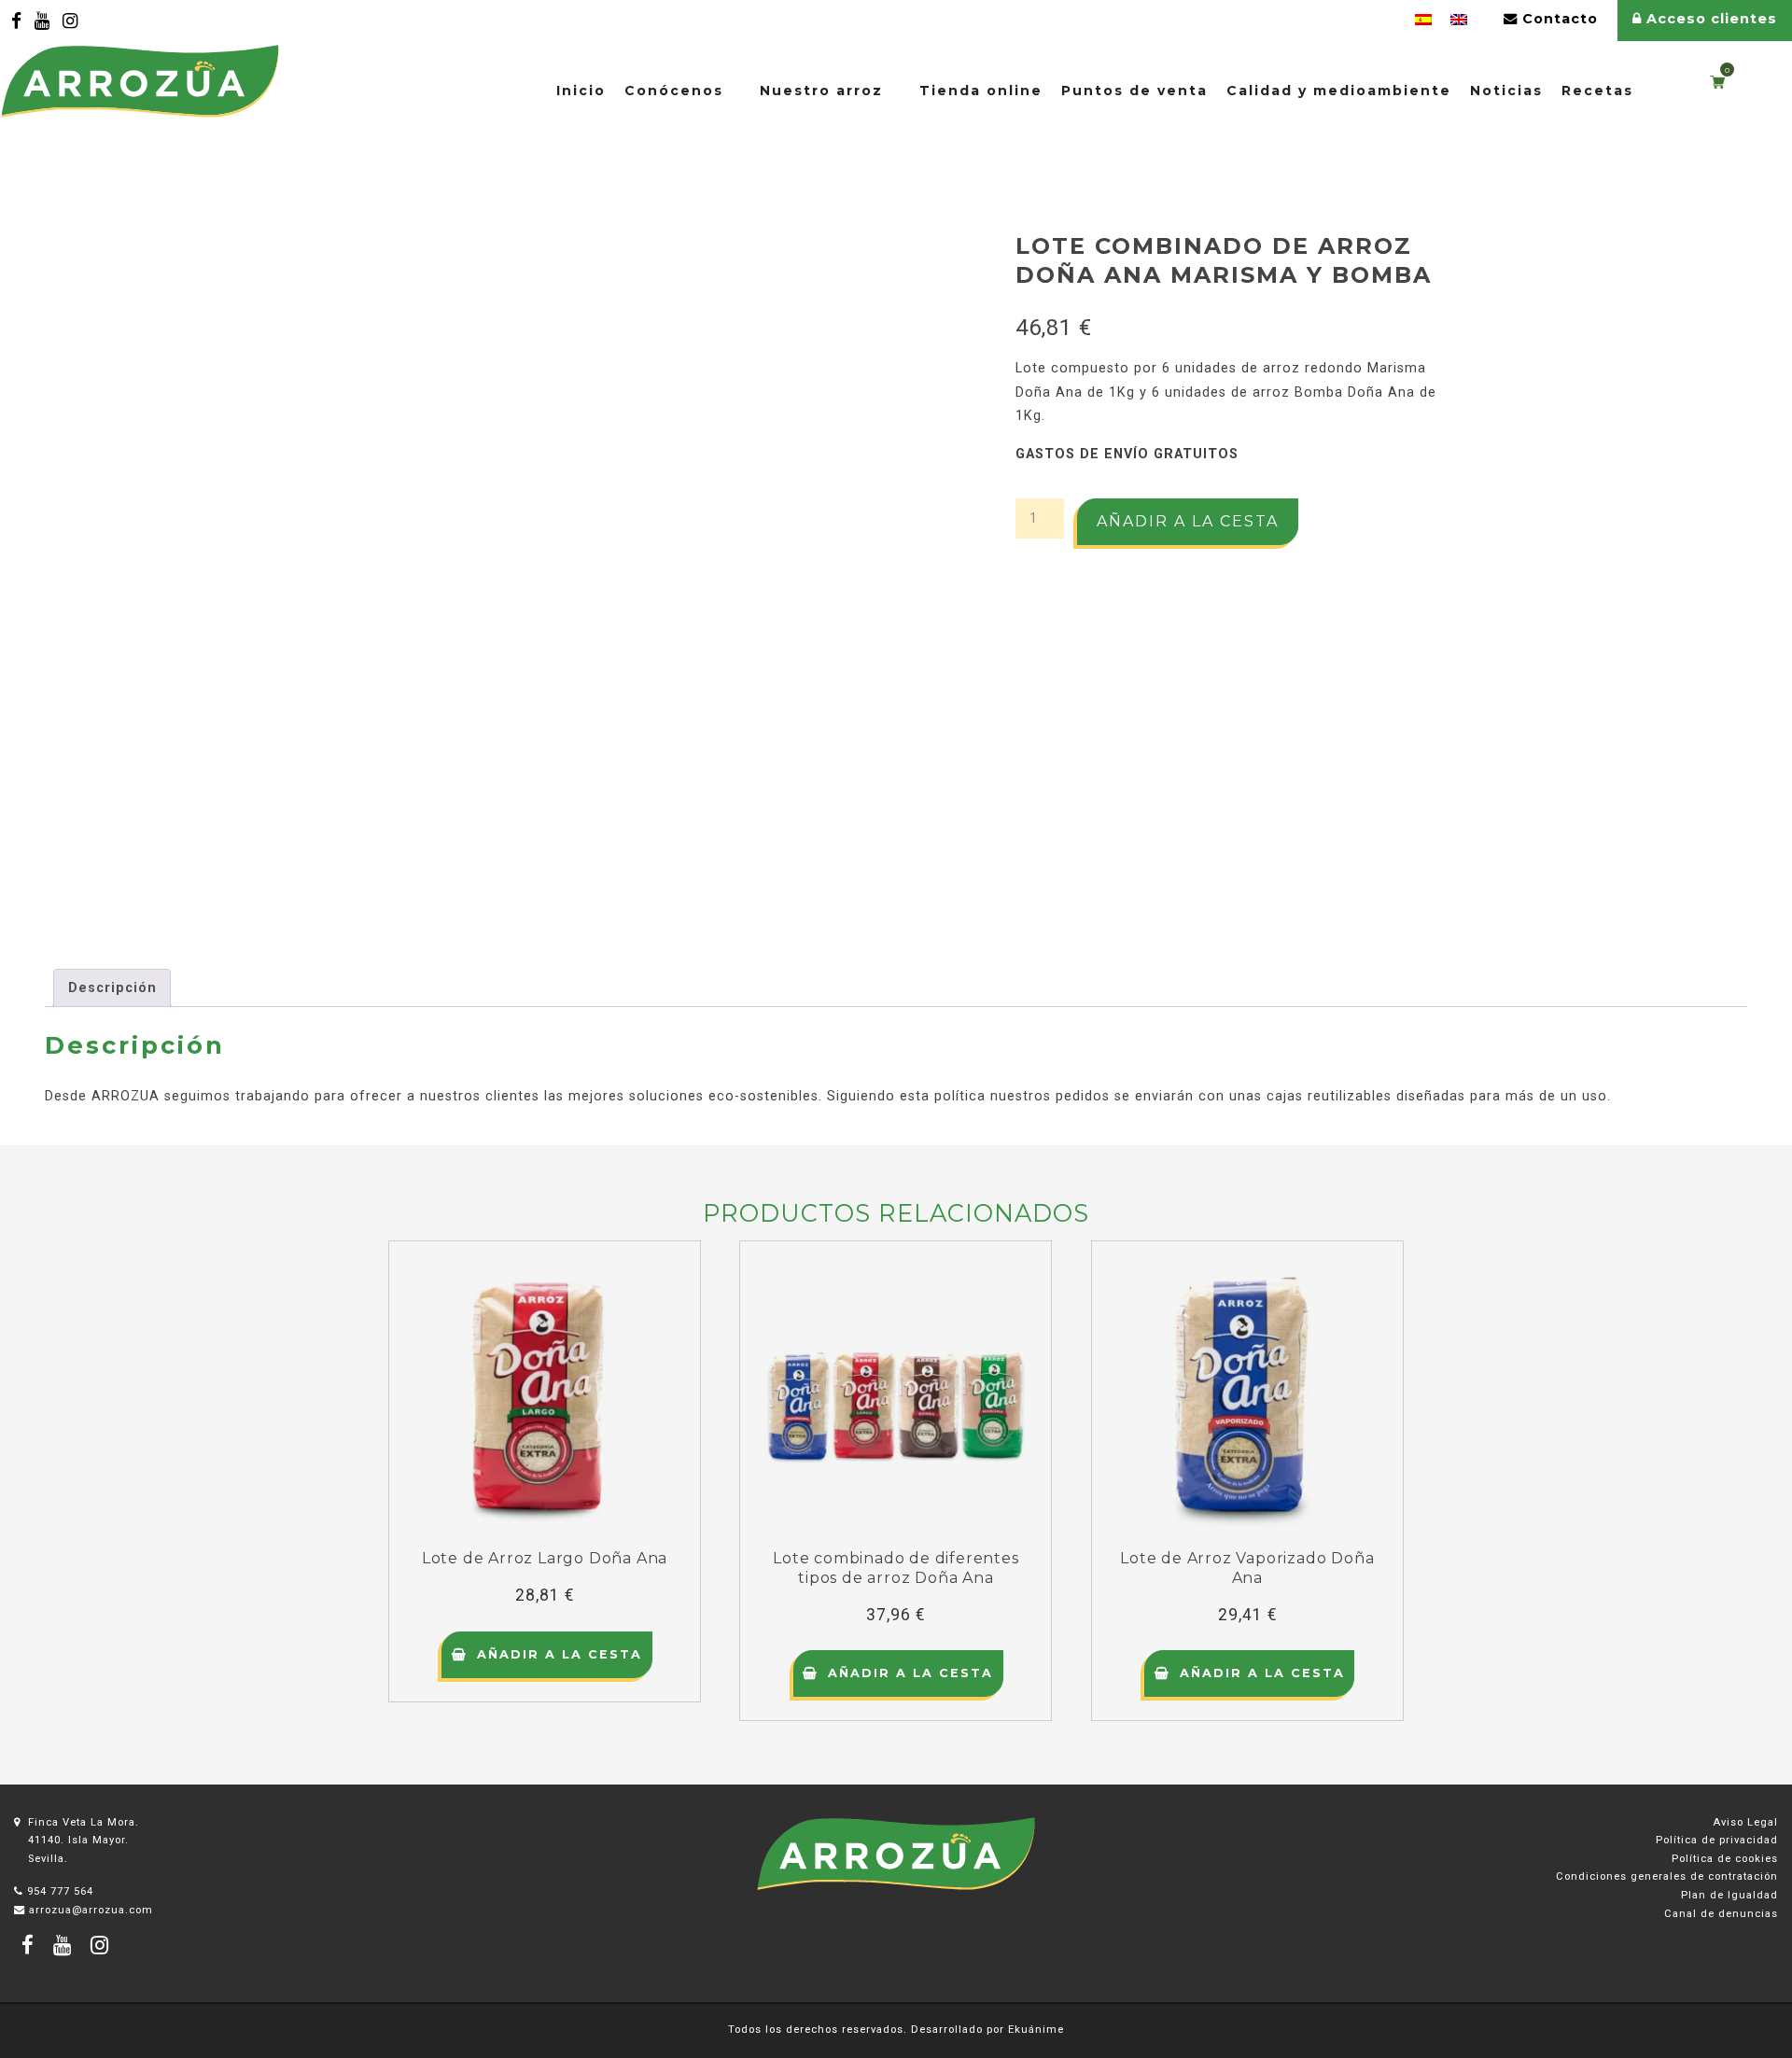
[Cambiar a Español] (1423, 20)
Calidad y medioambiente (1339, 91)
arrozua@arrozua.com (91, 1910)
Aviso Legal (1745, 1822)
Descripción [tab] (112, 988)
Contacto (1558, 19)
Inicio (581, 91)
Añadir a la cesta (1188, 521)
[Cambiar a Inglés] (1459, 20)
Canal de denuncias (1721, 1914)
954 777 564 (60, 1891)
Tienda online (981, 91)
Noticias (1506, 91)
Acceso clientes (1709, 19)
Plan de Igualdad (1729, 1895)
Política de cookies (1725, 1859)
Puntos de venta (1134, 91)
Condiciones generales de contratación (1667, 1876)
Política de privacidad (1717, 1840)
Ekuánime (1036, 2030)
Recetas (1597, 91)
